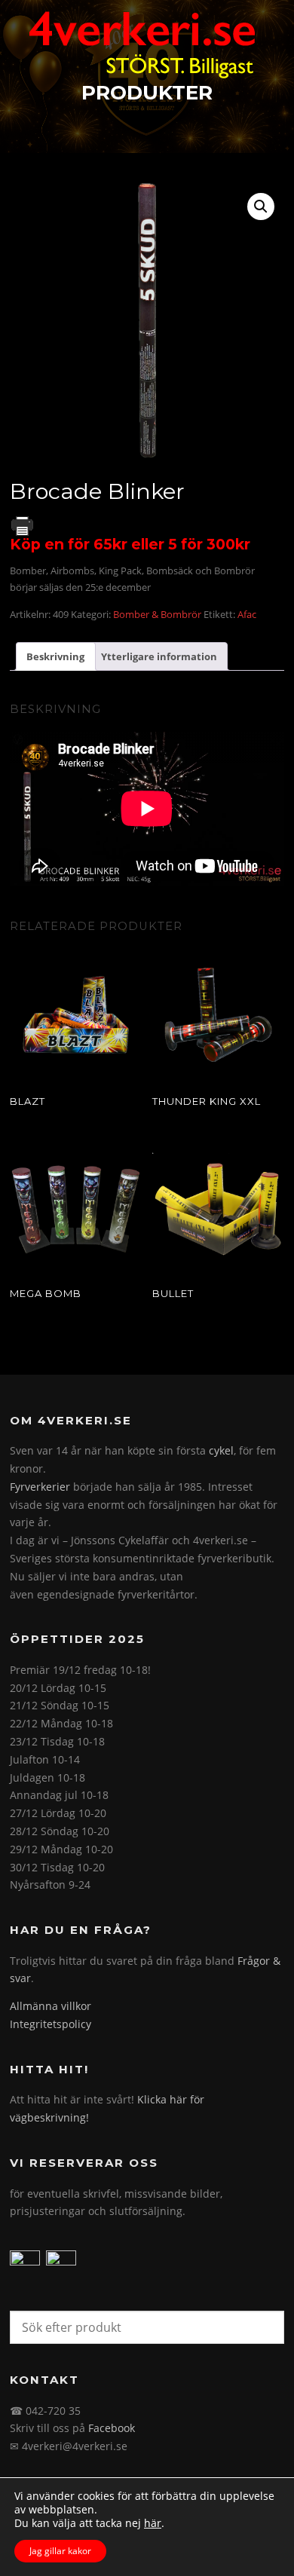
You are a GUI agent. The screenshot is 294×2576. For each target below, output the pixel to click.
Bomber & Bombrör (157, 614)
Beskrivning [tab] (55, 656)
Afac (247, 614)
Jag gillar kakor (60, 2551)
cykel (221, 1450)
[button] (261, 207)
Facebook (112, 2428)
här (153, 2523)
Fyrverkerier (40, 1487)
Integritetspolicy (51, 2024)
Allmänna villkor (51, 2006)
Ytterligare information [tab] (159, 656)
